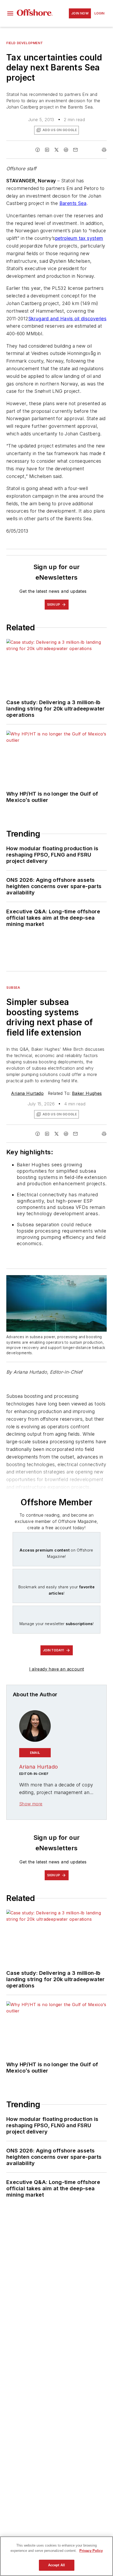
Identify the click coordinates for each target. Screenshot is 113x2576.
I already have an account (57, 1669)
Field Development (25, 43)
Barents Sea (73, 203)
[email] (75, 150)
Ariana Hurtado (27, 1093)
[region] (56, 2556)
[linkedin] (47, 150)
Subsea (13, 988)
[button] (10, 13)
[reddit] (66, 150)
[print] (104, 150)
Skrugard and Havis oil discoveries (68, 319)
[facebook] (38, 150)
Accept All (56, 2565)
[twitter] (56, 150)
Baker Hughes (87, 1093)
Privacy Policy (91, 2551)
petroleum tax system (79, 238)
